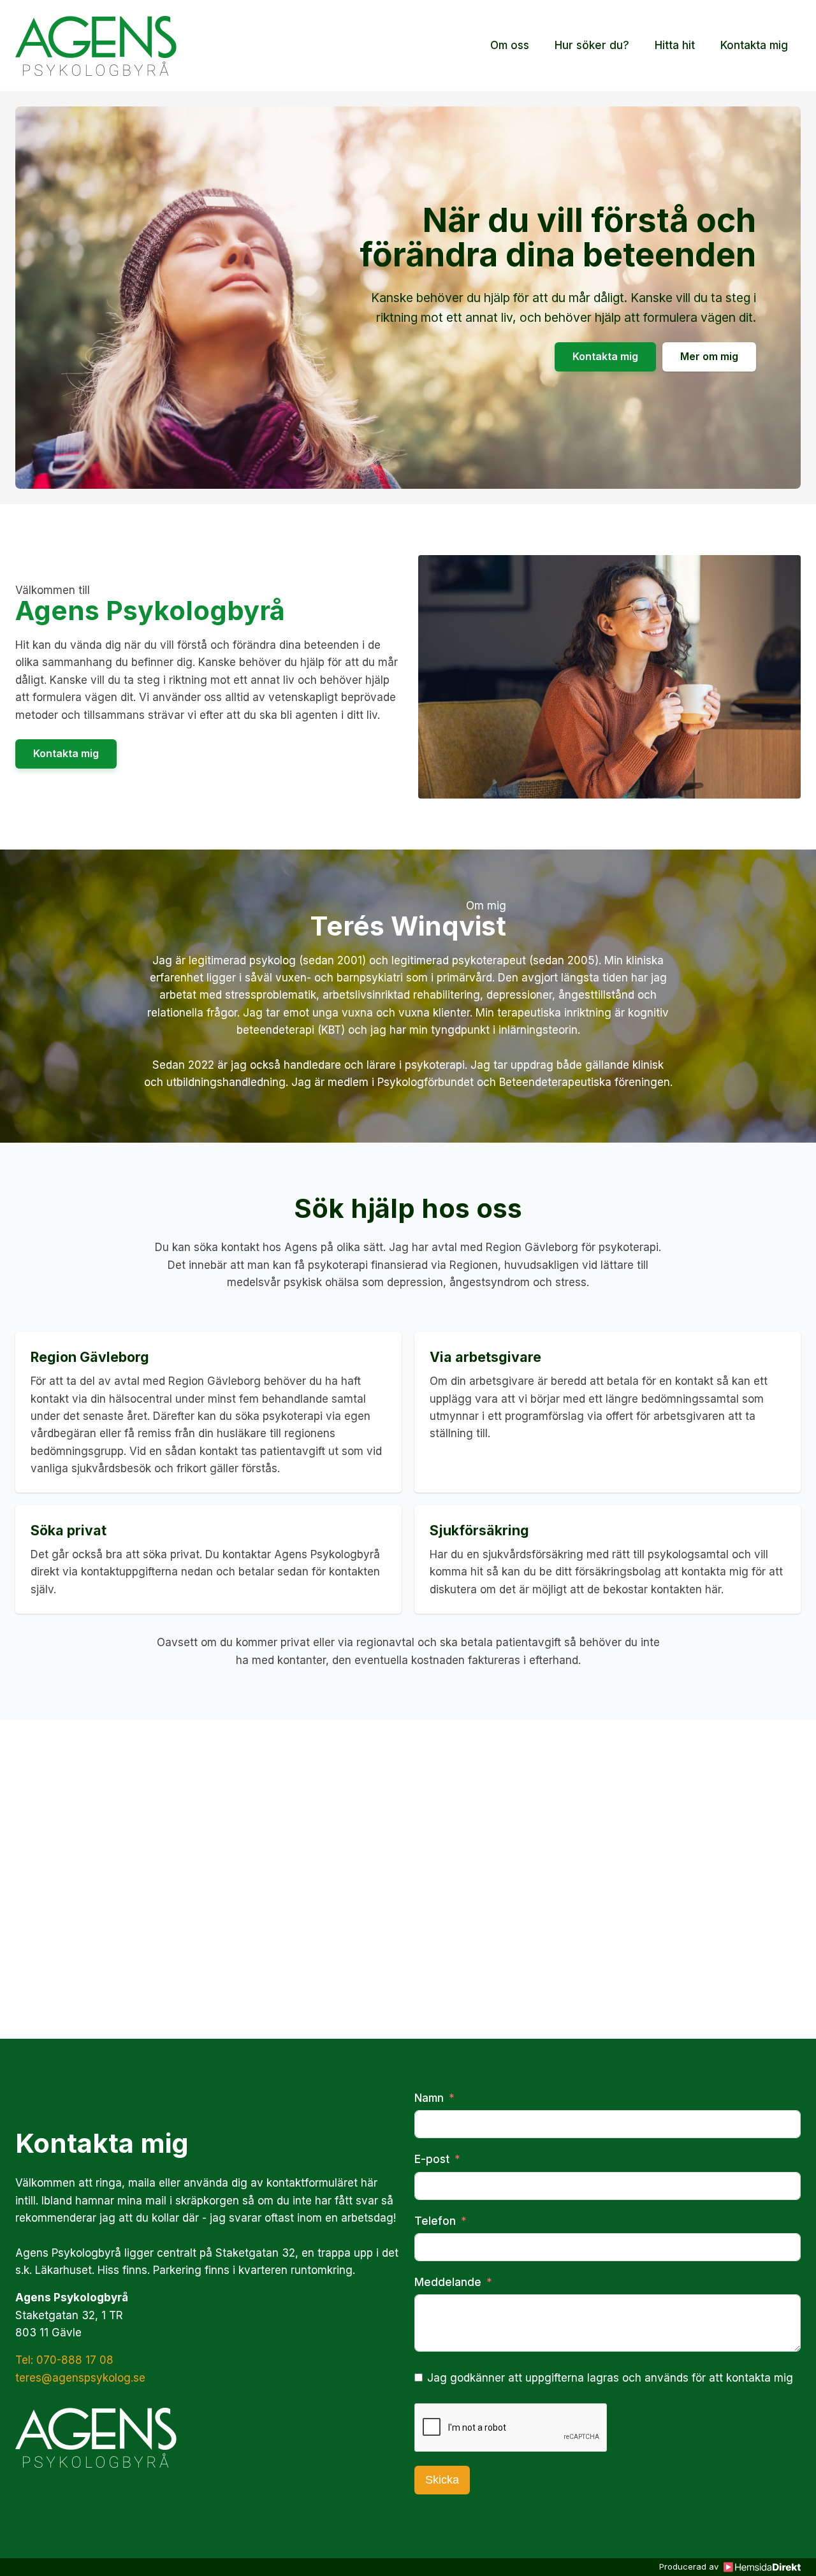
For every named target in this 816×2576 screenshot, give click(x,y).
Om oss (510, 45)
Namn (429, 2098)
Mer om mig (709, 356)
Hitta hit (675, 45)
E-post (432, 2159)
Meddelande (448, 2282)
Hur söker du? (592, 45)
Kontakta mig (754, 45)
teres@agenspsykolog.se (80, 2378)
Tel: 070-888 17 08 (64, 2360)
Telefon (435, 2221)
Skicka (442, 2480)
